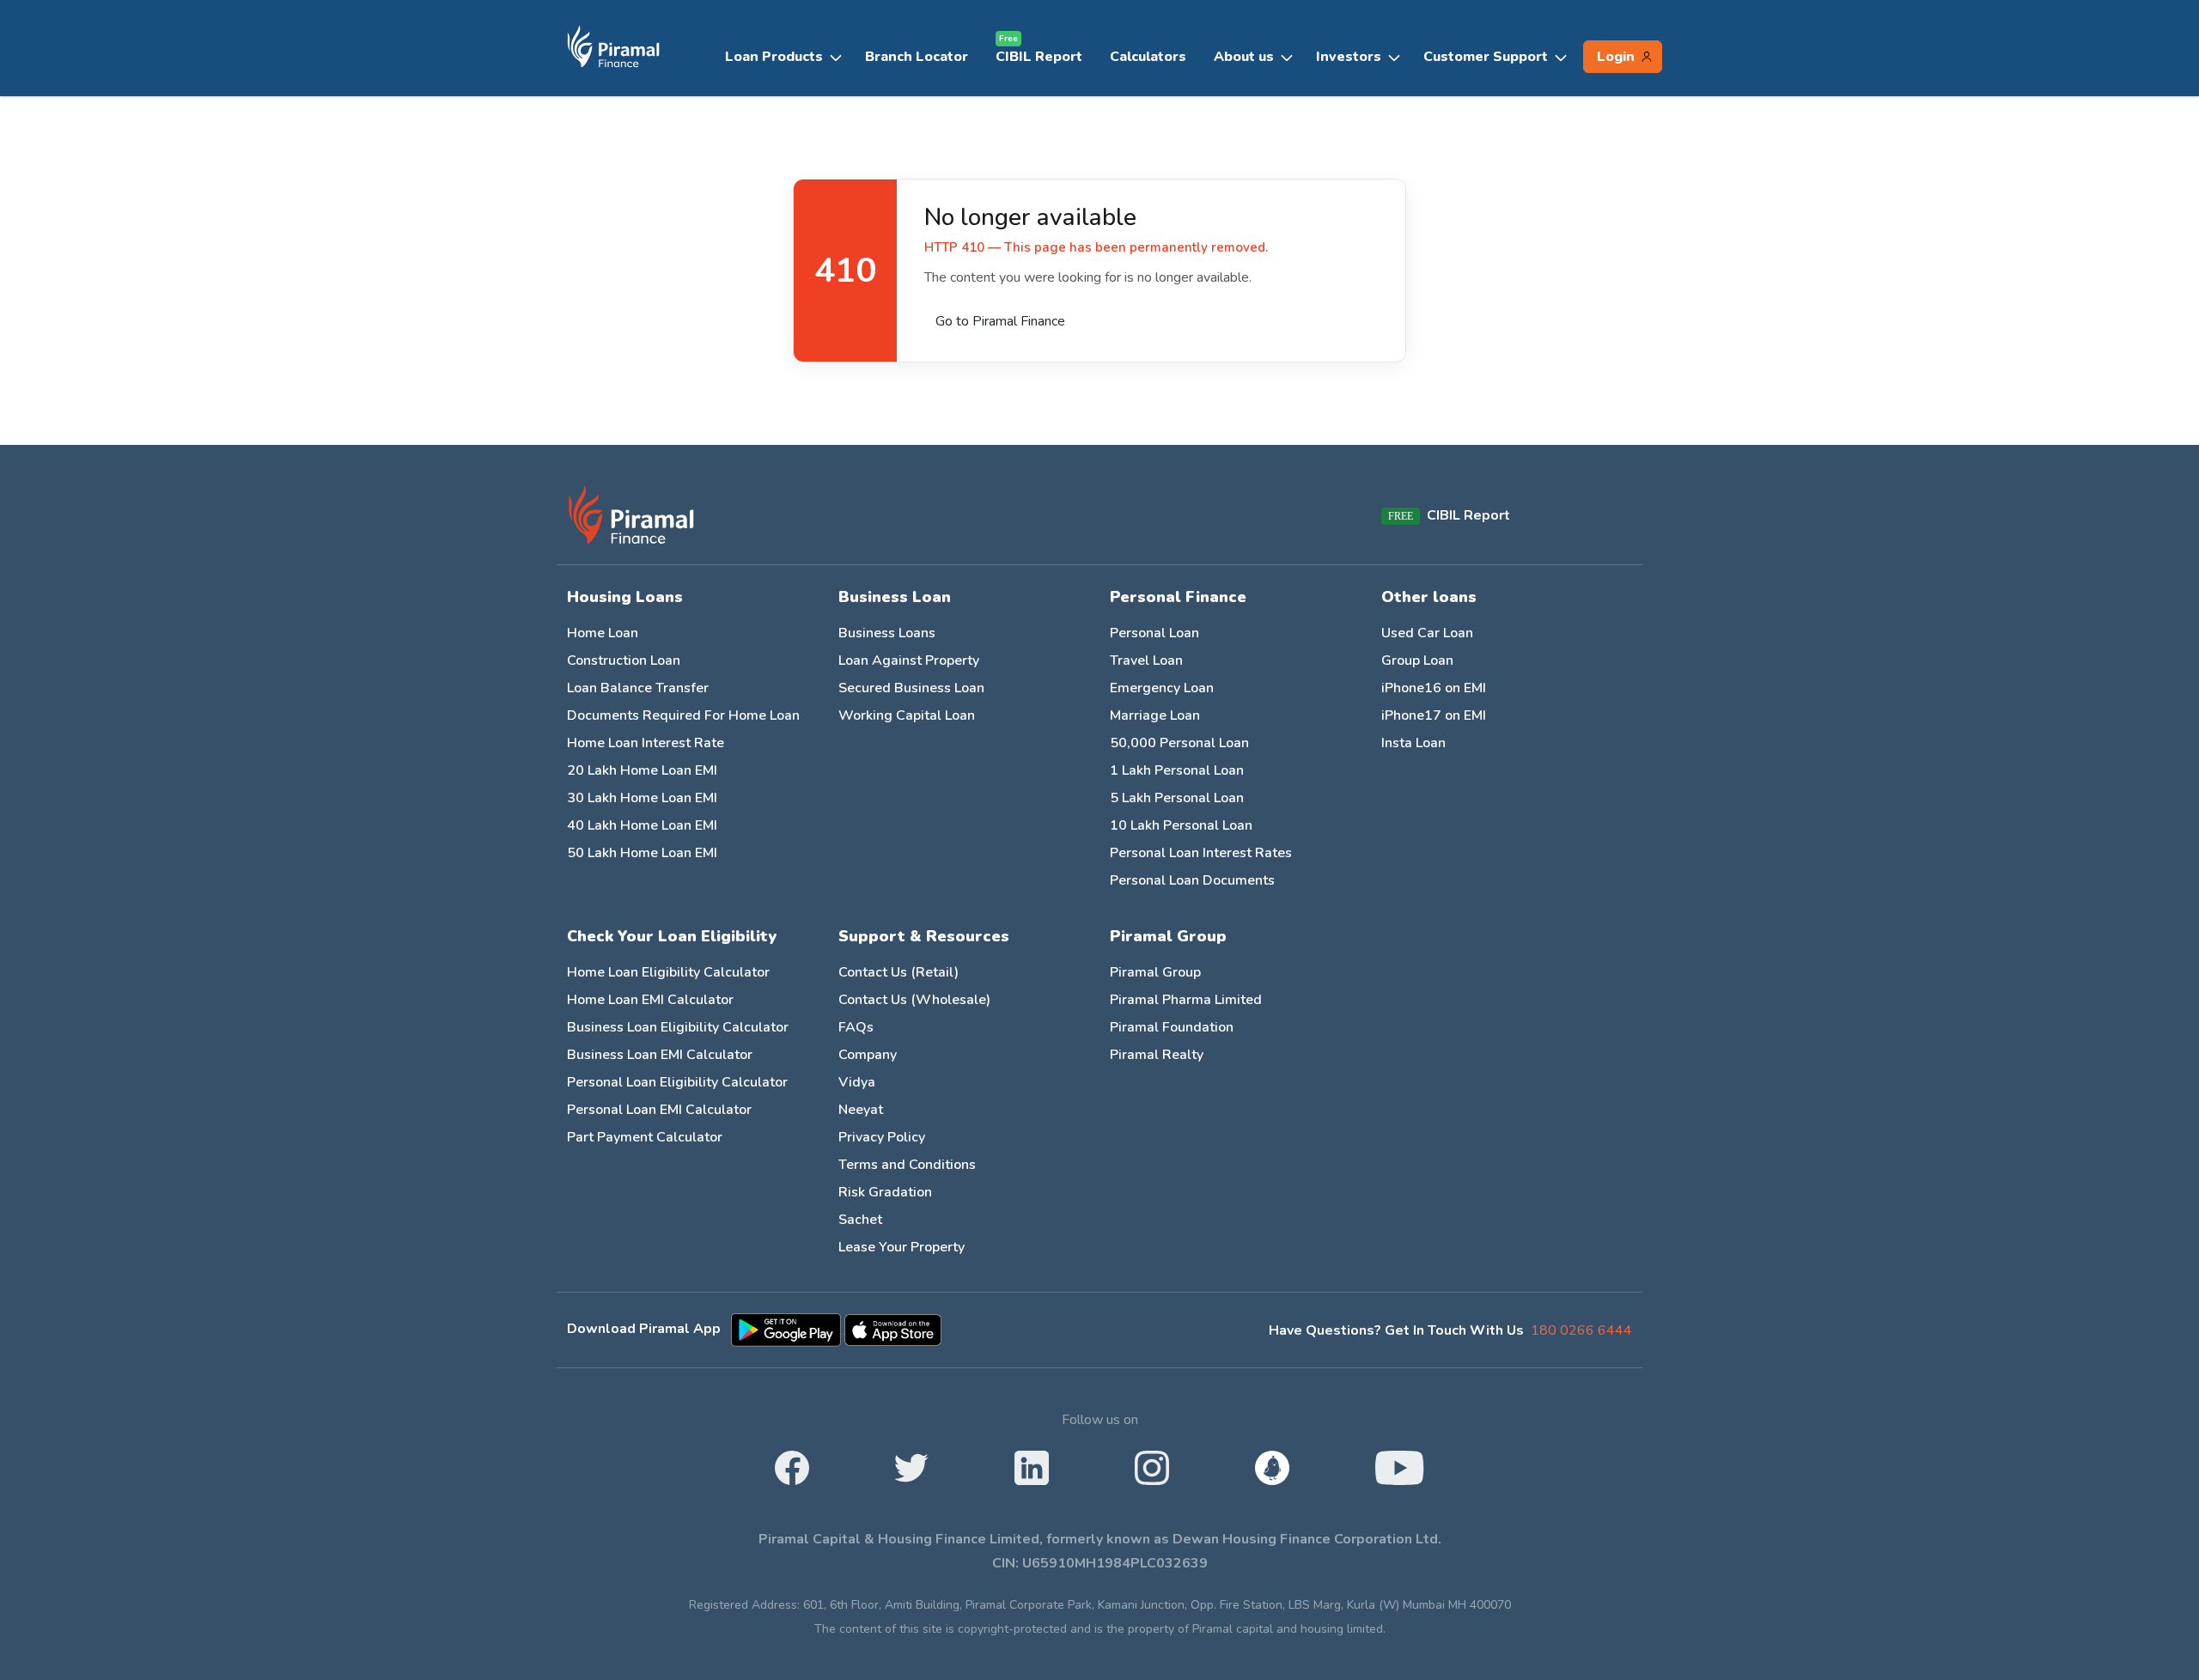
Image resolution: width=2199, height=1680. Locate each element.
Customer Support (1486, 57)
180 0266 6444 (1581, 1330)
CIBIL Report (1039, 53)
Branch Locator (917, 57)
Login (1616, 57)
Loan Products (774, 57)
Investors (1349, 57)
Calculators (1148, 57)
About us (1244, 57)
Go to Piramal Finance (1000, 321)
